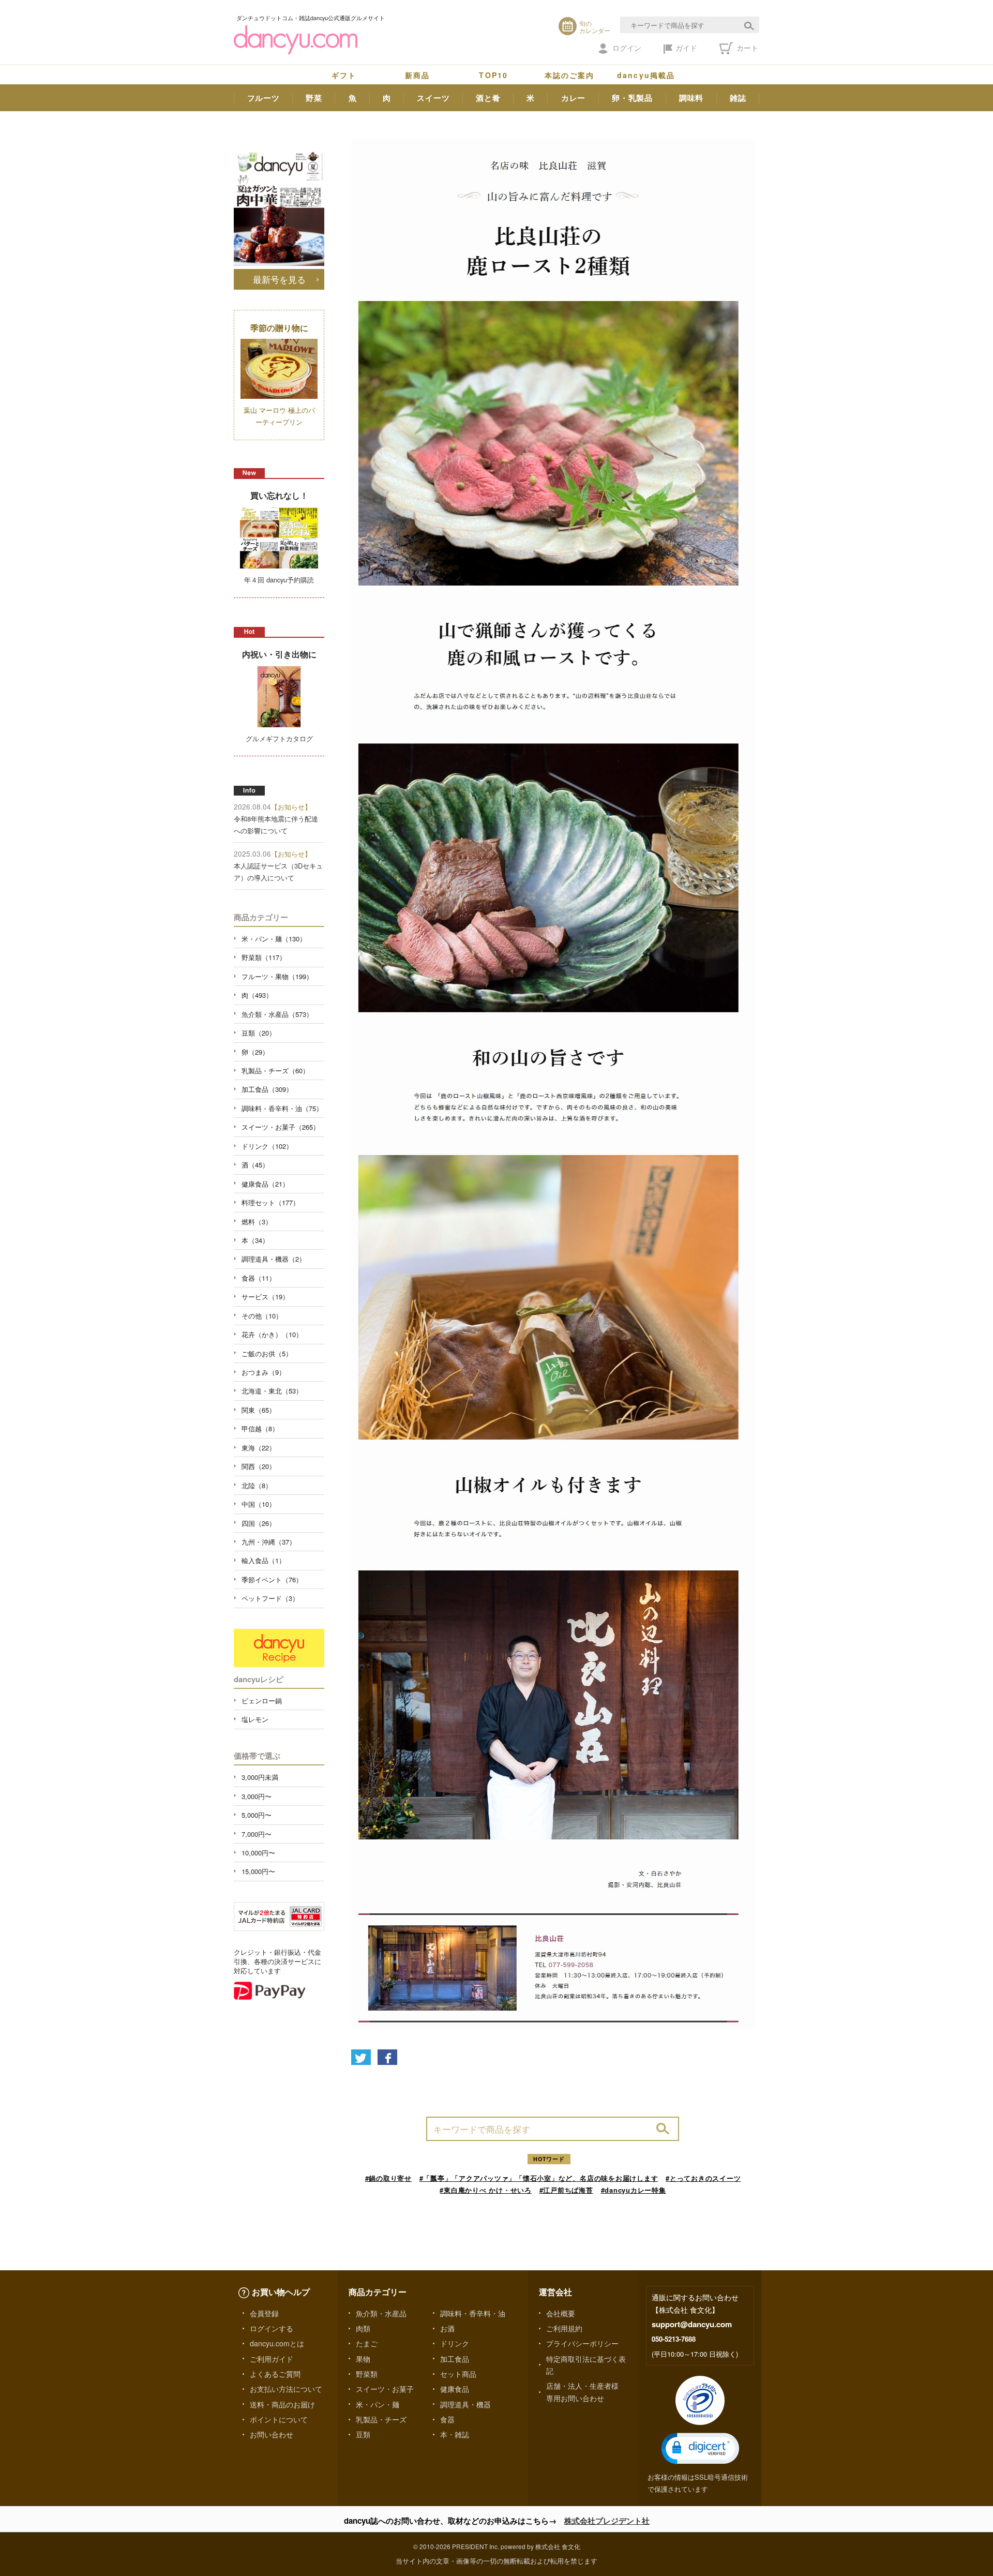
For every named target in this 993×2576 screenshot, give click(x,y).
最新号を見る (279, 279)
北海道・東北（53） (272, 1391)
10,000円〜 (258, 1853)
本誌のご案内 (570, 75)
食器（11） (259, 1278)
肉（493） (257, 995)
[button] (700, 2448)
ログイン (627, 48)
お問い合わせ (272, 2434)
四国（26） (259, 1523)
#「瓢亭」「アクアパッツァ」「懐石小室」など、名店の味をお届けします (539, 2178)
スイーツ (433, 98)
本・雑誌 (455, 2434)
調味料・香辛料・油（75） (282, 1108)
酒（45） (255, 1165)
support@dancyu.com (692, 2324)
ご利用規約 (564, 2328)
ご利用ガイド (272, 2359)
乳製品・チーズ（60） (275, 1070)
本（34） (255, 1240)
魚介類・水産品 (381, 2313)
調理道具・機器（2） (274, 1259)
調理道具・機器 (465, 2404)
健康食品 (455, 2389)
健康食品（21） (265, 1184)
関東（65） (259, 1410)
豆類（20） (259, 1033)
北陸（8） (257, 1485)
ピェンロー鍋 (262, 1701)
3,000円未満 (260, 1777)
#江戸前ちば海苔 (566, 2190)
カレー (573, 98)
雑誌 (738, 98)
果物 (363, 2359)
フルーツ (264, 98)
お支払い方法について (286, 2389)
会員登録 (264, 2313)
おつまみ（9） (264, 1372)
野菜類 (367, 2374)
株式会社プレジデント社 (607, 2521)
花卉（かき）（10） (272, 1334)
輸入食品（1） (264, 1560)
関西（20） (259, 1466)
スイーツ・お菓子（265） (281, 1127)
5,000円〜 (257, 1815)
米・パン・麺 (378, 2404)
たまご (367, 2343)
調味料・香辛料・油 (473, 2313)
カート (746, 48)
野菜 (314, 98)
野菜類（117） (264, 957)
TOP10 (493, 75)
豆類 (363, 2434)
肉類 (363, 2328)
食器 (447, 2419)
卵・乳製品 (632, 98)
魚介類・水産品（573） (277, 1014)
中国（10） (259, 1504)
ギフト (344, 75)
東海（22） (259, 1448)
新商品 (417, 75)
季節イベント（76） (272, 1579)
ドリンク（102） (267, 1146)
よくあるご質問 (275, 2374)
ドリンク (455, 2343)
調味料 (691, 98)
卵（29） (255, 1052)
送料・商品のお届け (282, 2404)
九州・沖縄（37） (269, 1542)
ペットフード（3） (270, 1598)
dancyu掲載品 (646, 75)
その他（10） (262, 1316)
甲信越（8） (260, 1428)
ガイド (686, 48)
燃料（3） (257, 1222)
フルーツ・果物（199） (277, 976)
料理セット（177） (270, 1202)
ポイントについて (279, 2419)
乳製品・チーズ (381, 2419)
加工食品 (455, 2359)
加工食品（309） (267, 1089)
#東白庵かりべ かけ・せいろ (486, 2190)
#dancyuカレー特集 (634, 2190)
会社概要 (561, 2313)
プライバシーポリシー (582, 2343)
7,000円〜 (257, 1834)
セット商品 (458, 2374)
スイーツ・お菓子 (385, 2389)
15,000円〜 (258, 1871)
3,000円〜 (257, 1796)
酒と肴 (488, 98)
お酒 (447, 2328)
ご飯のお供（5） (267, 1353)
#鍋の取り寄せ (388, 2178)
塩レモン (255, 1719)
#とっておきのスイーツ (703, 2178)
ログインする (272, 2328)
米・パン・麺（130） (274, 939)
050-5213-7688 (674, 2339)
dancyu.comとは (277, 2343)
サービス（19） (265, 1297)
